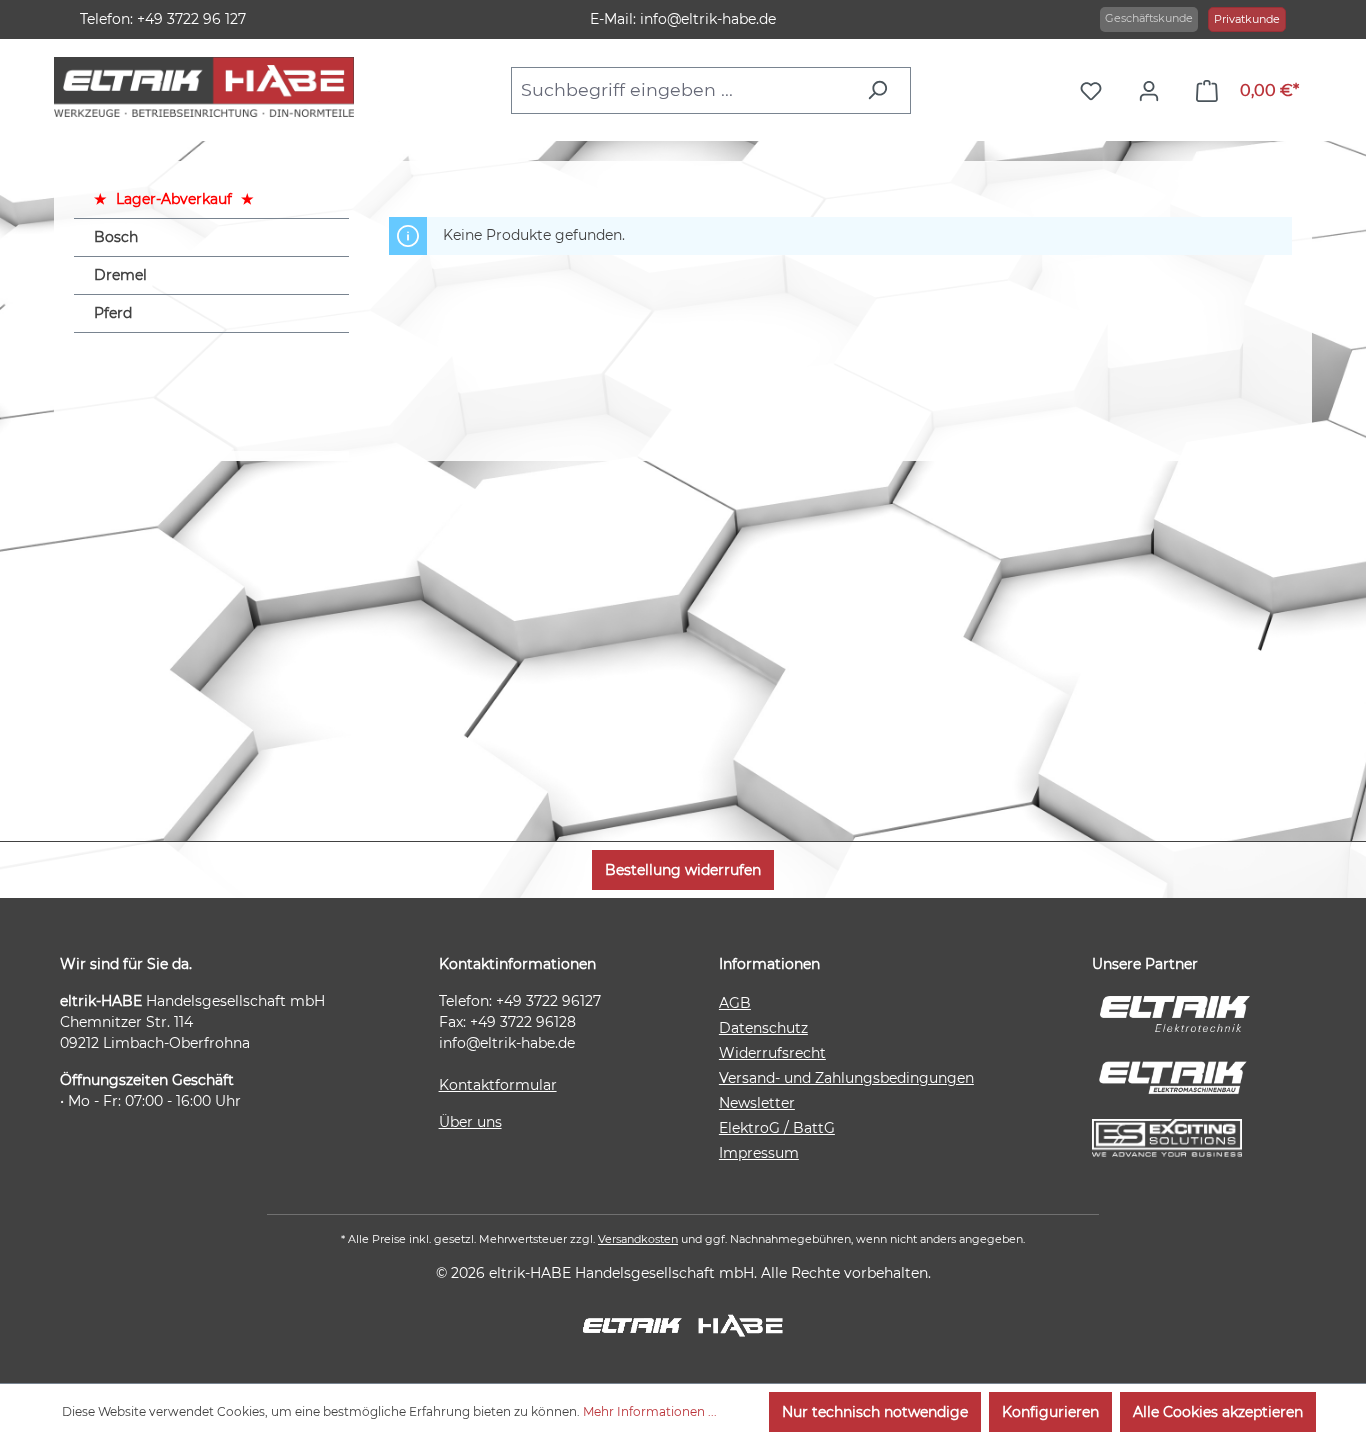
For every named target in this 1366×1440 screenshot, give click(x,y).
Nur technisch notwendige (875, 1412)
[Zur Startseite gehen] (204, 87)
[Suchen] (882, 90)
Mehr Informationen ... (650, 1411)
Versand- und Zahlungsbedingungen (846, 1078)
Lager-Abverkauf (174, 199)
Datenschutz (763, 1028)
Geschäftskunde (1149, 18)
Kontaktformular (498, 1085)
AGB (735, 1003)
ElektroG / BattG (777, 1128)
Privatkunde (1247, 19)
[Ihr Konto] (1154, 91)
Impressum (759, 1153)
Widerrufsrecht (772, 1053)
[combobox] (683, 90)
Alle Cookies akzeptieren (1218, 1412)
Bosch (116, 237)
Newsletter (757, 1103)
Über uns (470, 1122)
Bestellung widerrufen (683, 870)
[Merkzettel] (1096, 91)
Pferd (113, 313)
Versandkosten (638, 1239)
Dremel (120, 275)
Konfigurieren (1050, 1412)
